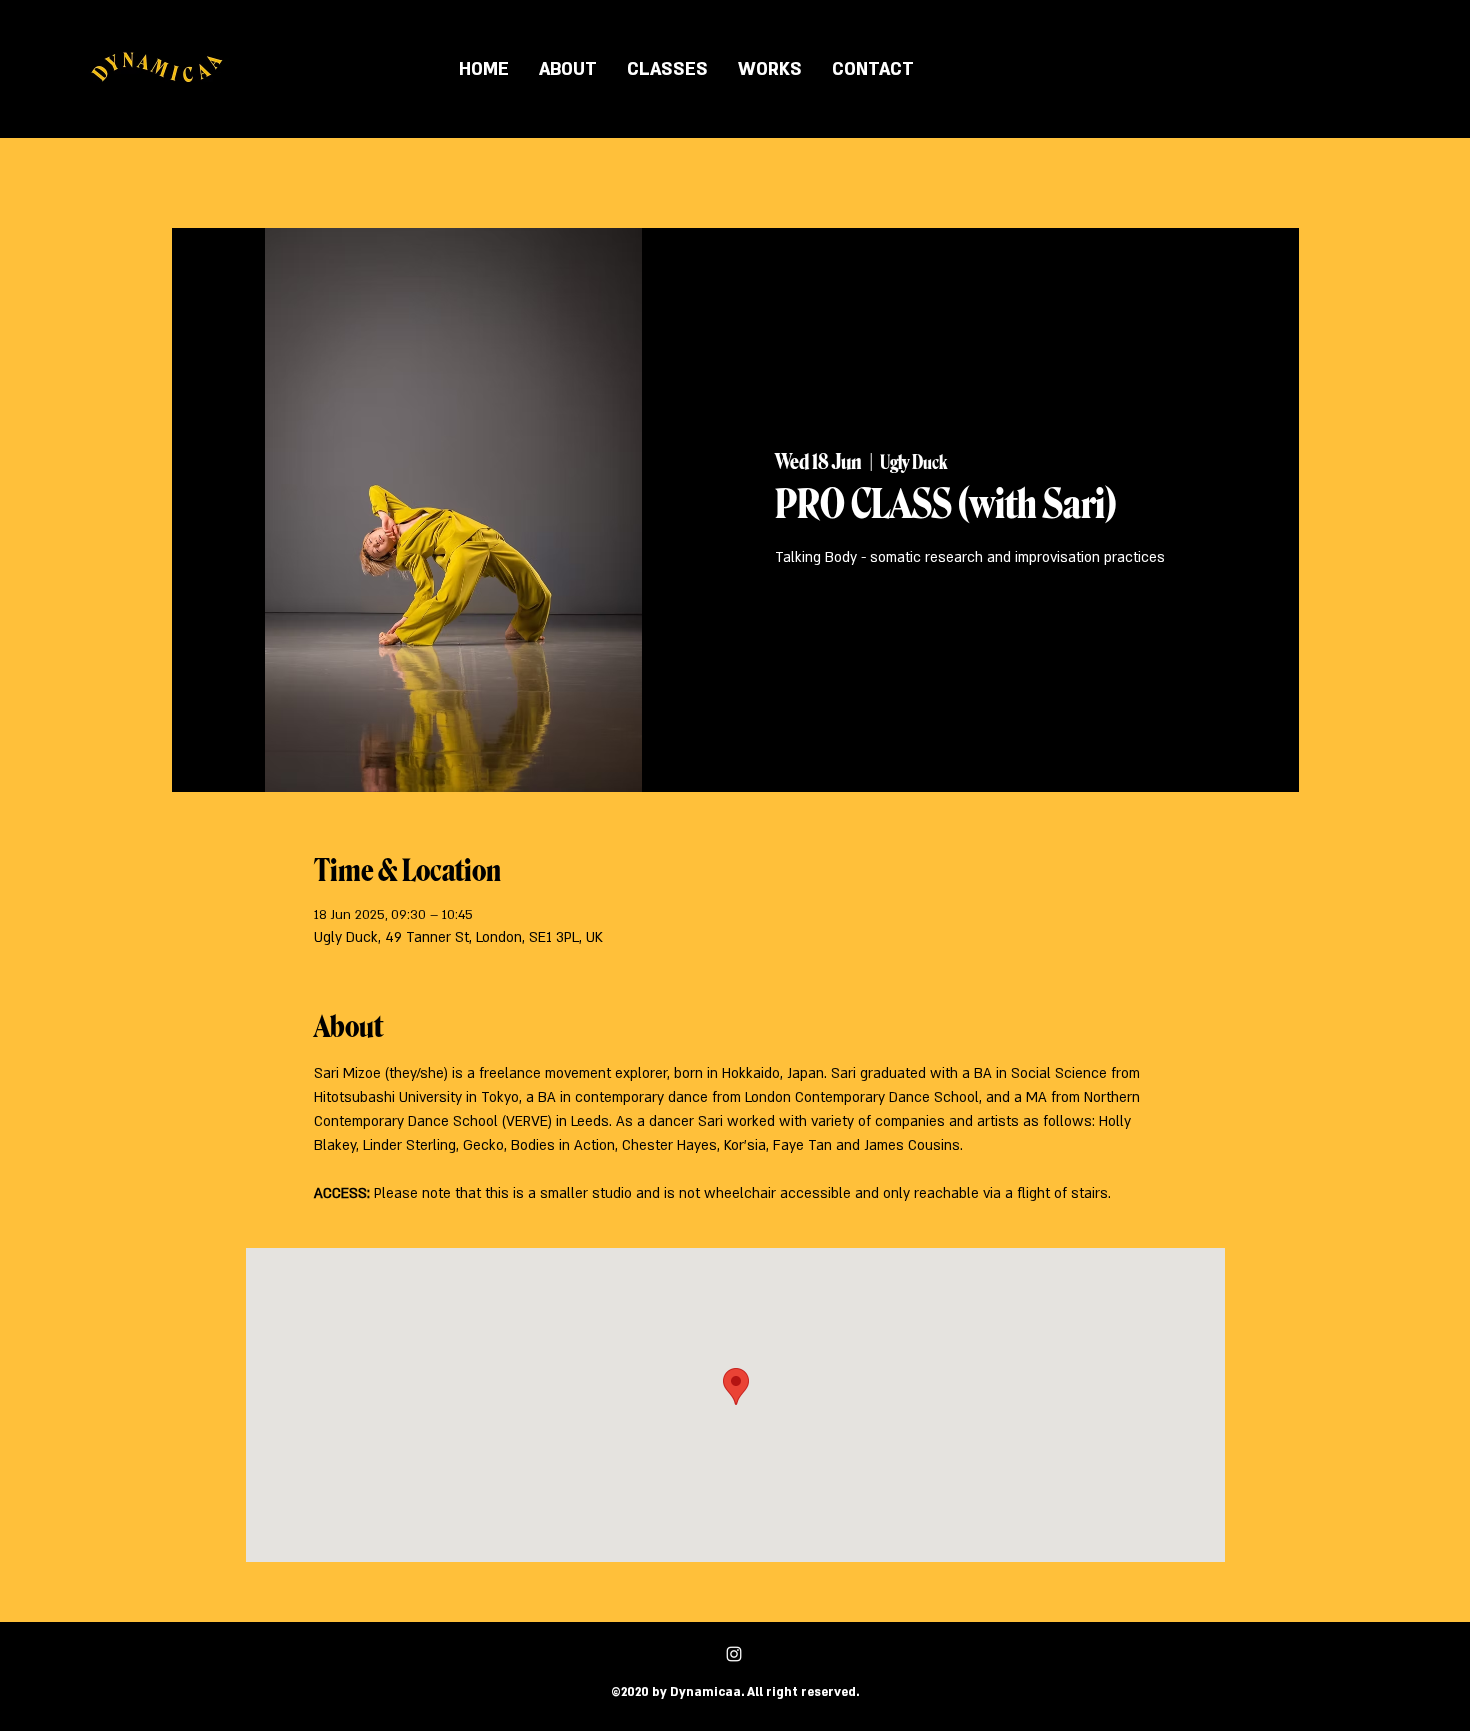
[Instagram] (734, 1654)
